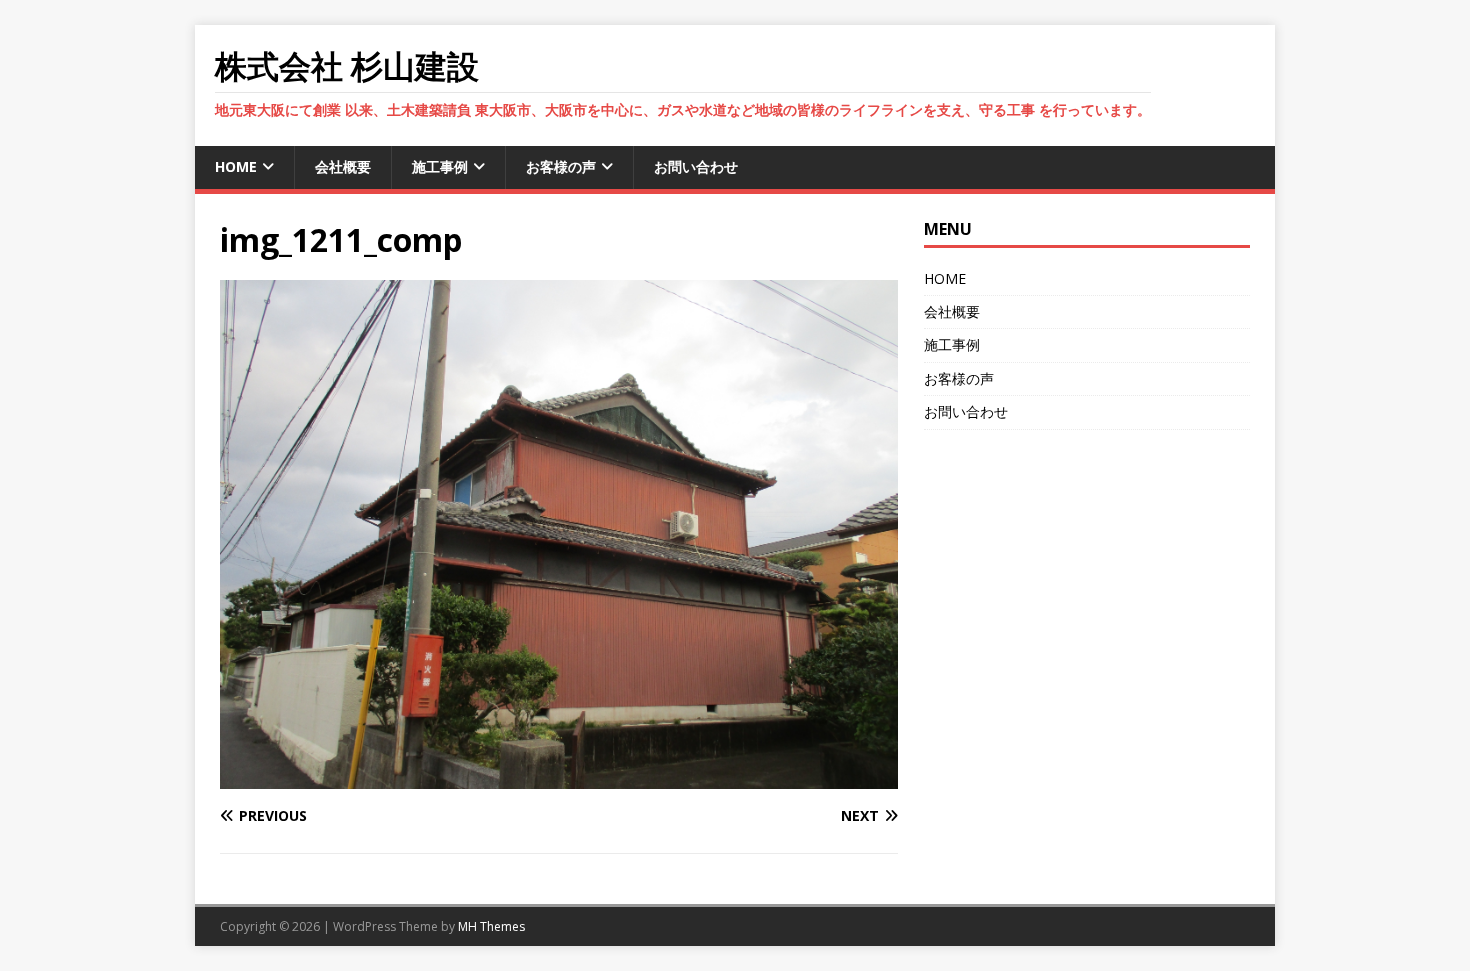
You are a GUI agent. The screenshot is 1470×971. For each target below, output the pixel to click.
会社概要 (343, 166)
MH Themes (491, 926)
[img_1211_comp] (559, 777)
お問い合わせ (696, 166)
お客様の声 (561, 166)
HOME (236, 166)
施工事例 (440, 166)
